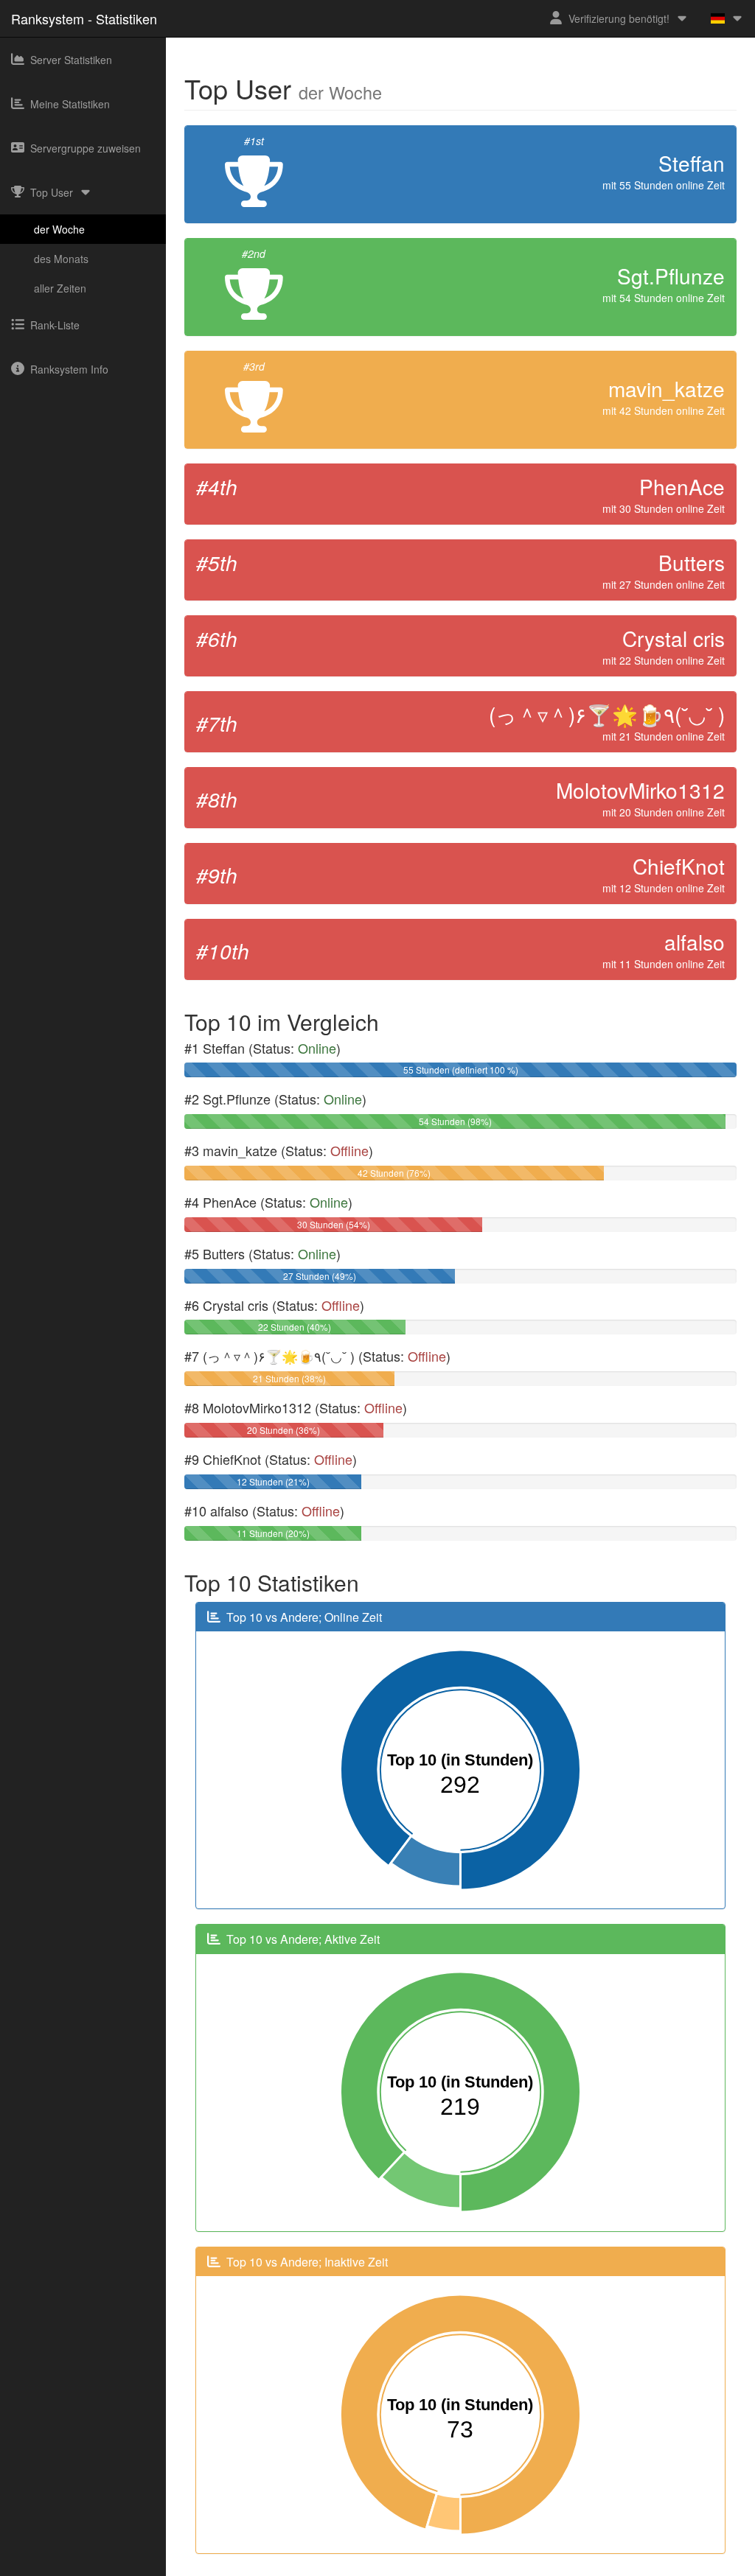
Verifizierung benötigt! (619, 18)
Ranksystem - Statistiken (84, 18)
